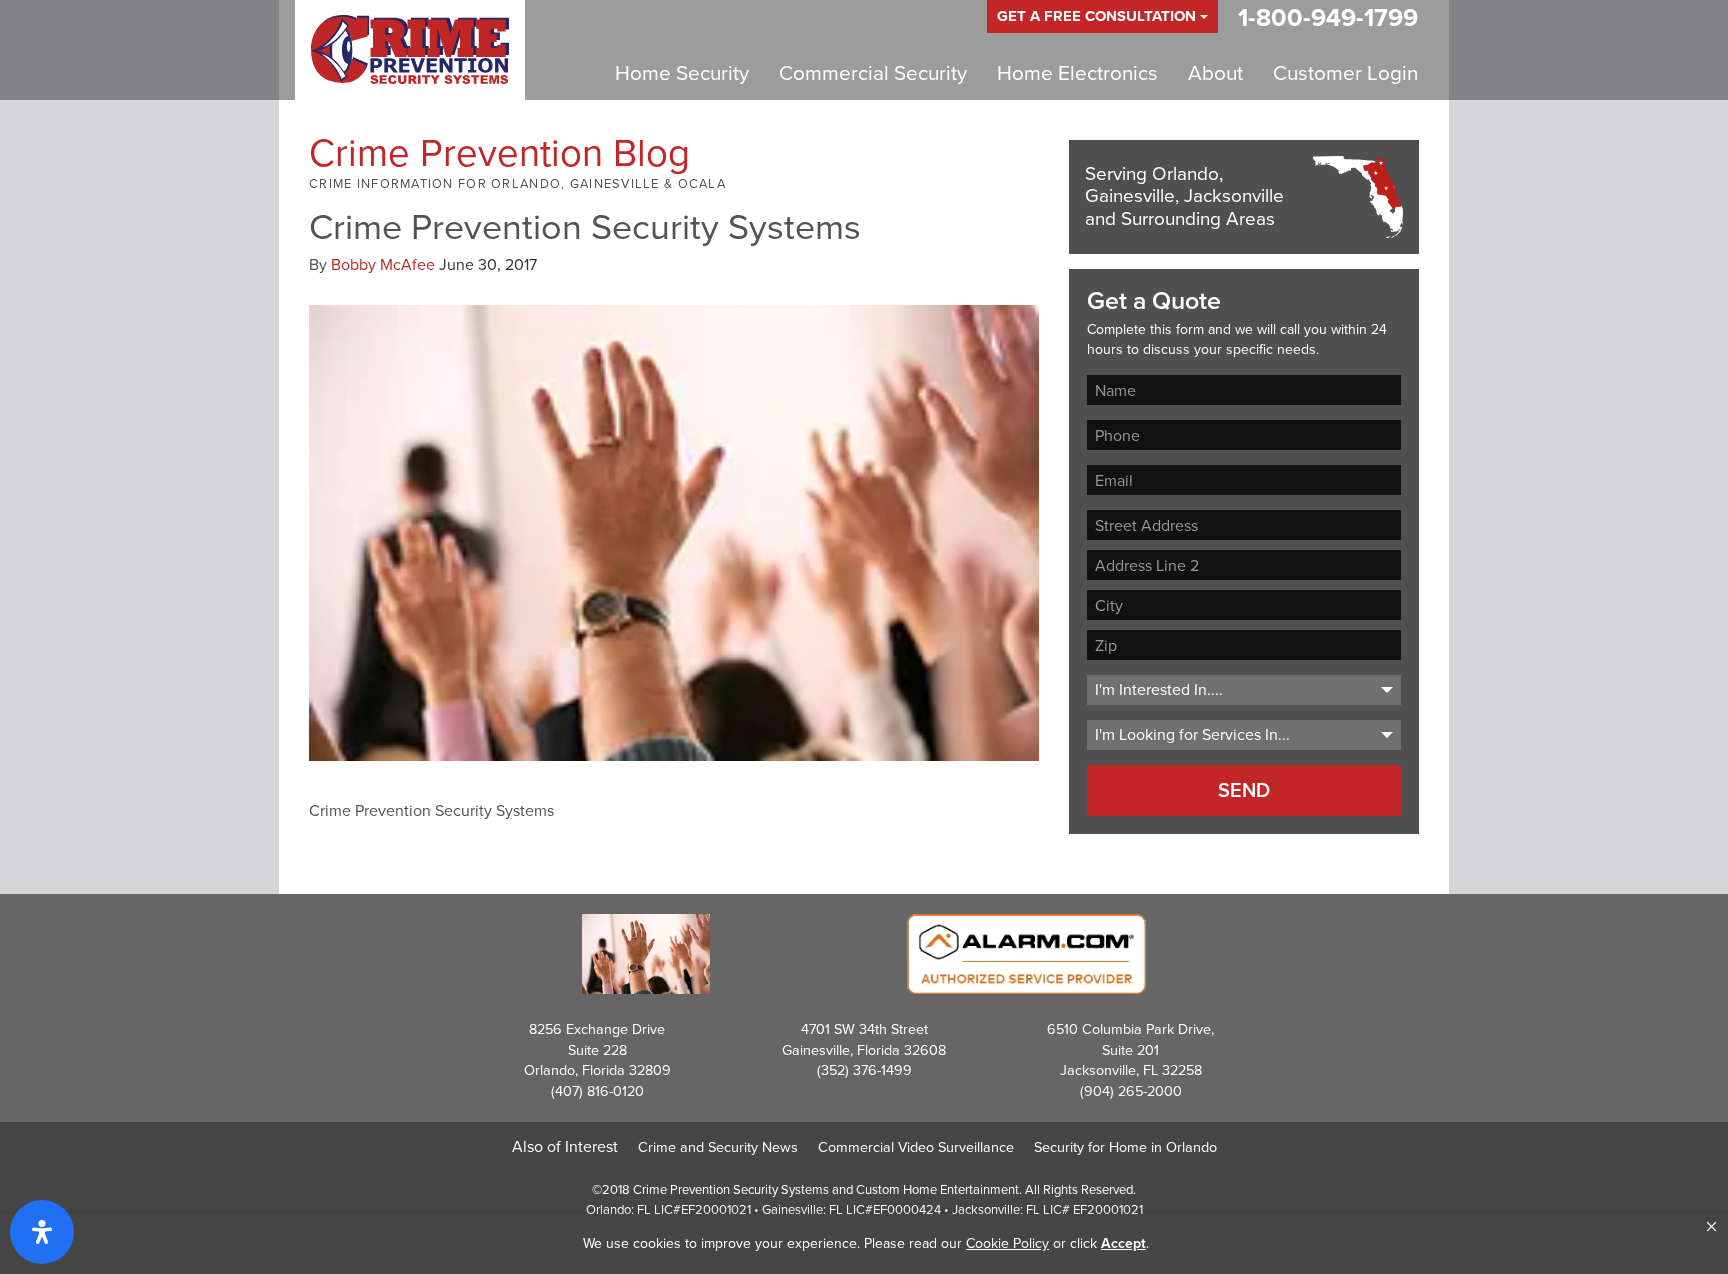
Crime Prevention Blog (499, 153)
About (1215, 73)
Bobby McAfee (383, 264)
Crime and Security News (718, 1147)
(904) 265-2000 (1131, 1091)
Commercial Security (873, 73)
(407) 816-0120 (597, 1091)
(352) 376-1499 (864, 1070)
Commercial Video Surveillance (916, 1147)
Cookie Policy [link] (1007, 1243)
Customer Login (1345, 73)
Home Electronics (1077, 73)
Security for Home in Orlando (1125, 1147)
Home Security (682, 73)
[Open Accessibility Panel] (42, 1232)
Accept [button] (1123, 1243)
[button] (1711, 1227)
